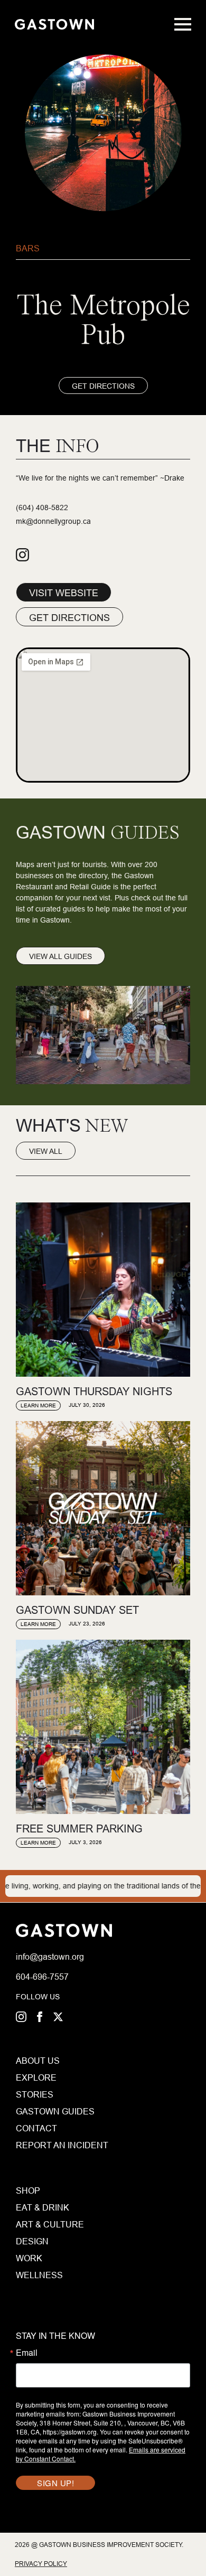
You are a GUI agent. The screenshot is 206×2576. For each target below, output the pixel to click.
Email (27, 2353)
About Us (38, 2061)
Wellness (39, 2275)
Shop (28, 2190)
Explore (36, 2077)
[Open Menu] (183, 24)
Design (32, 2241)
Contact (36, 2128)
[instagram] (21, 2017)
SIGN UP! (55, 2483)
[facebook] (40, 2017)
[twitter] (58, 2017)
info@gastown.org (50, 1957)
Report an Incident (38, 2145)
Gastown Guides (38, 2111)
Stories (35, 2094)
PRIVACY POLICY (41, 2564)
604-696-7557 (42, 1977)
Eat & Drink (43, 2207)
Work (29, 2258)
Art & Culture (50, 2224)
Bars (28, 248)
